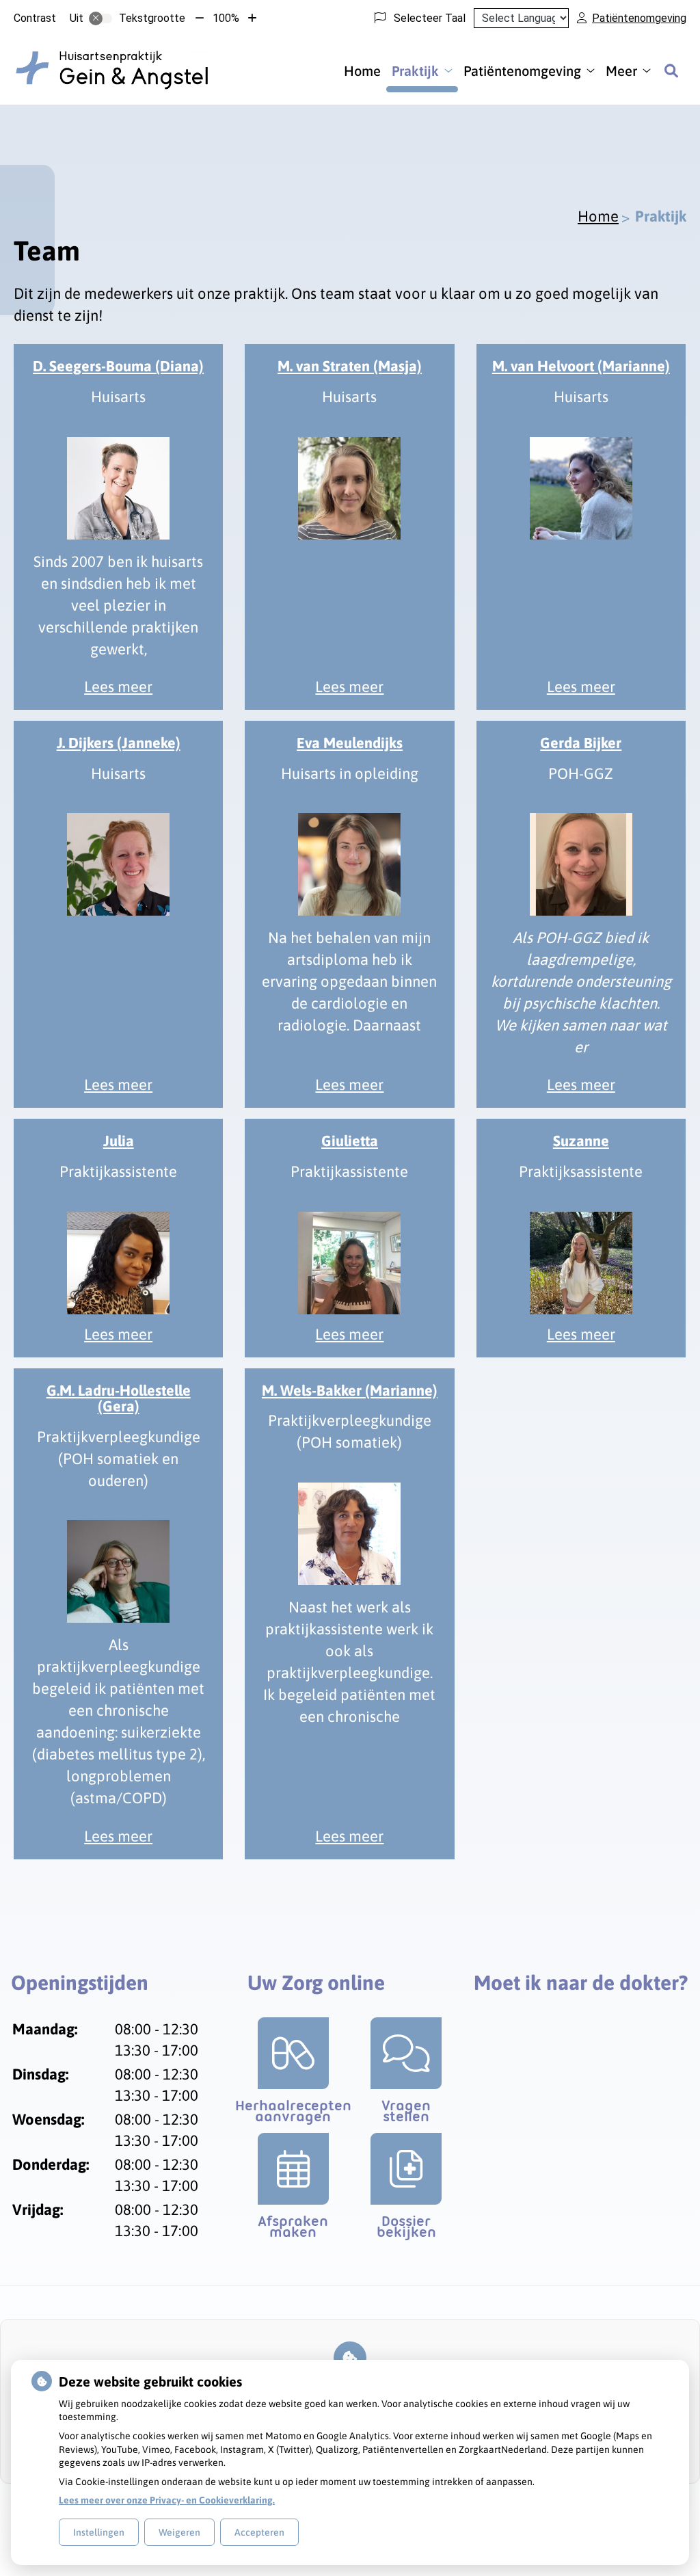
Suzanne (581, 1141)
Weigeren (179, 2532)
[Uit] (100, 18)
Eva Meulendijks (350, 743)
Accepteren (259, 2532)
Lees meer (118, 687)
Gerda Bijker (581, 743)
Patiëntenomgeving (522, 71)
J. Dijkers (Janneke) (119, 743)
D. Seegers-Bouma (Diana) (118, 366)
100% (226, 18)
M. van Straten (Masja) (350, 366)
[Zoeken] (671, 70)
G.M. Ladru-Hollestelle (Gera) (119, 1399)
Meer (621, 71)
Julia (119, 1141)
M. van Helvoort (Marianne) (581, 366)
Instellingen (99, 2532)
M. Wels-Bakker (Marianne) (350, 1391)
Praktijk (415, 71)
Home (362, 71)
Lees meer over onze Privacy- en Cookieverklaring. (167, 2500)
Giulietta (350, 1141)
